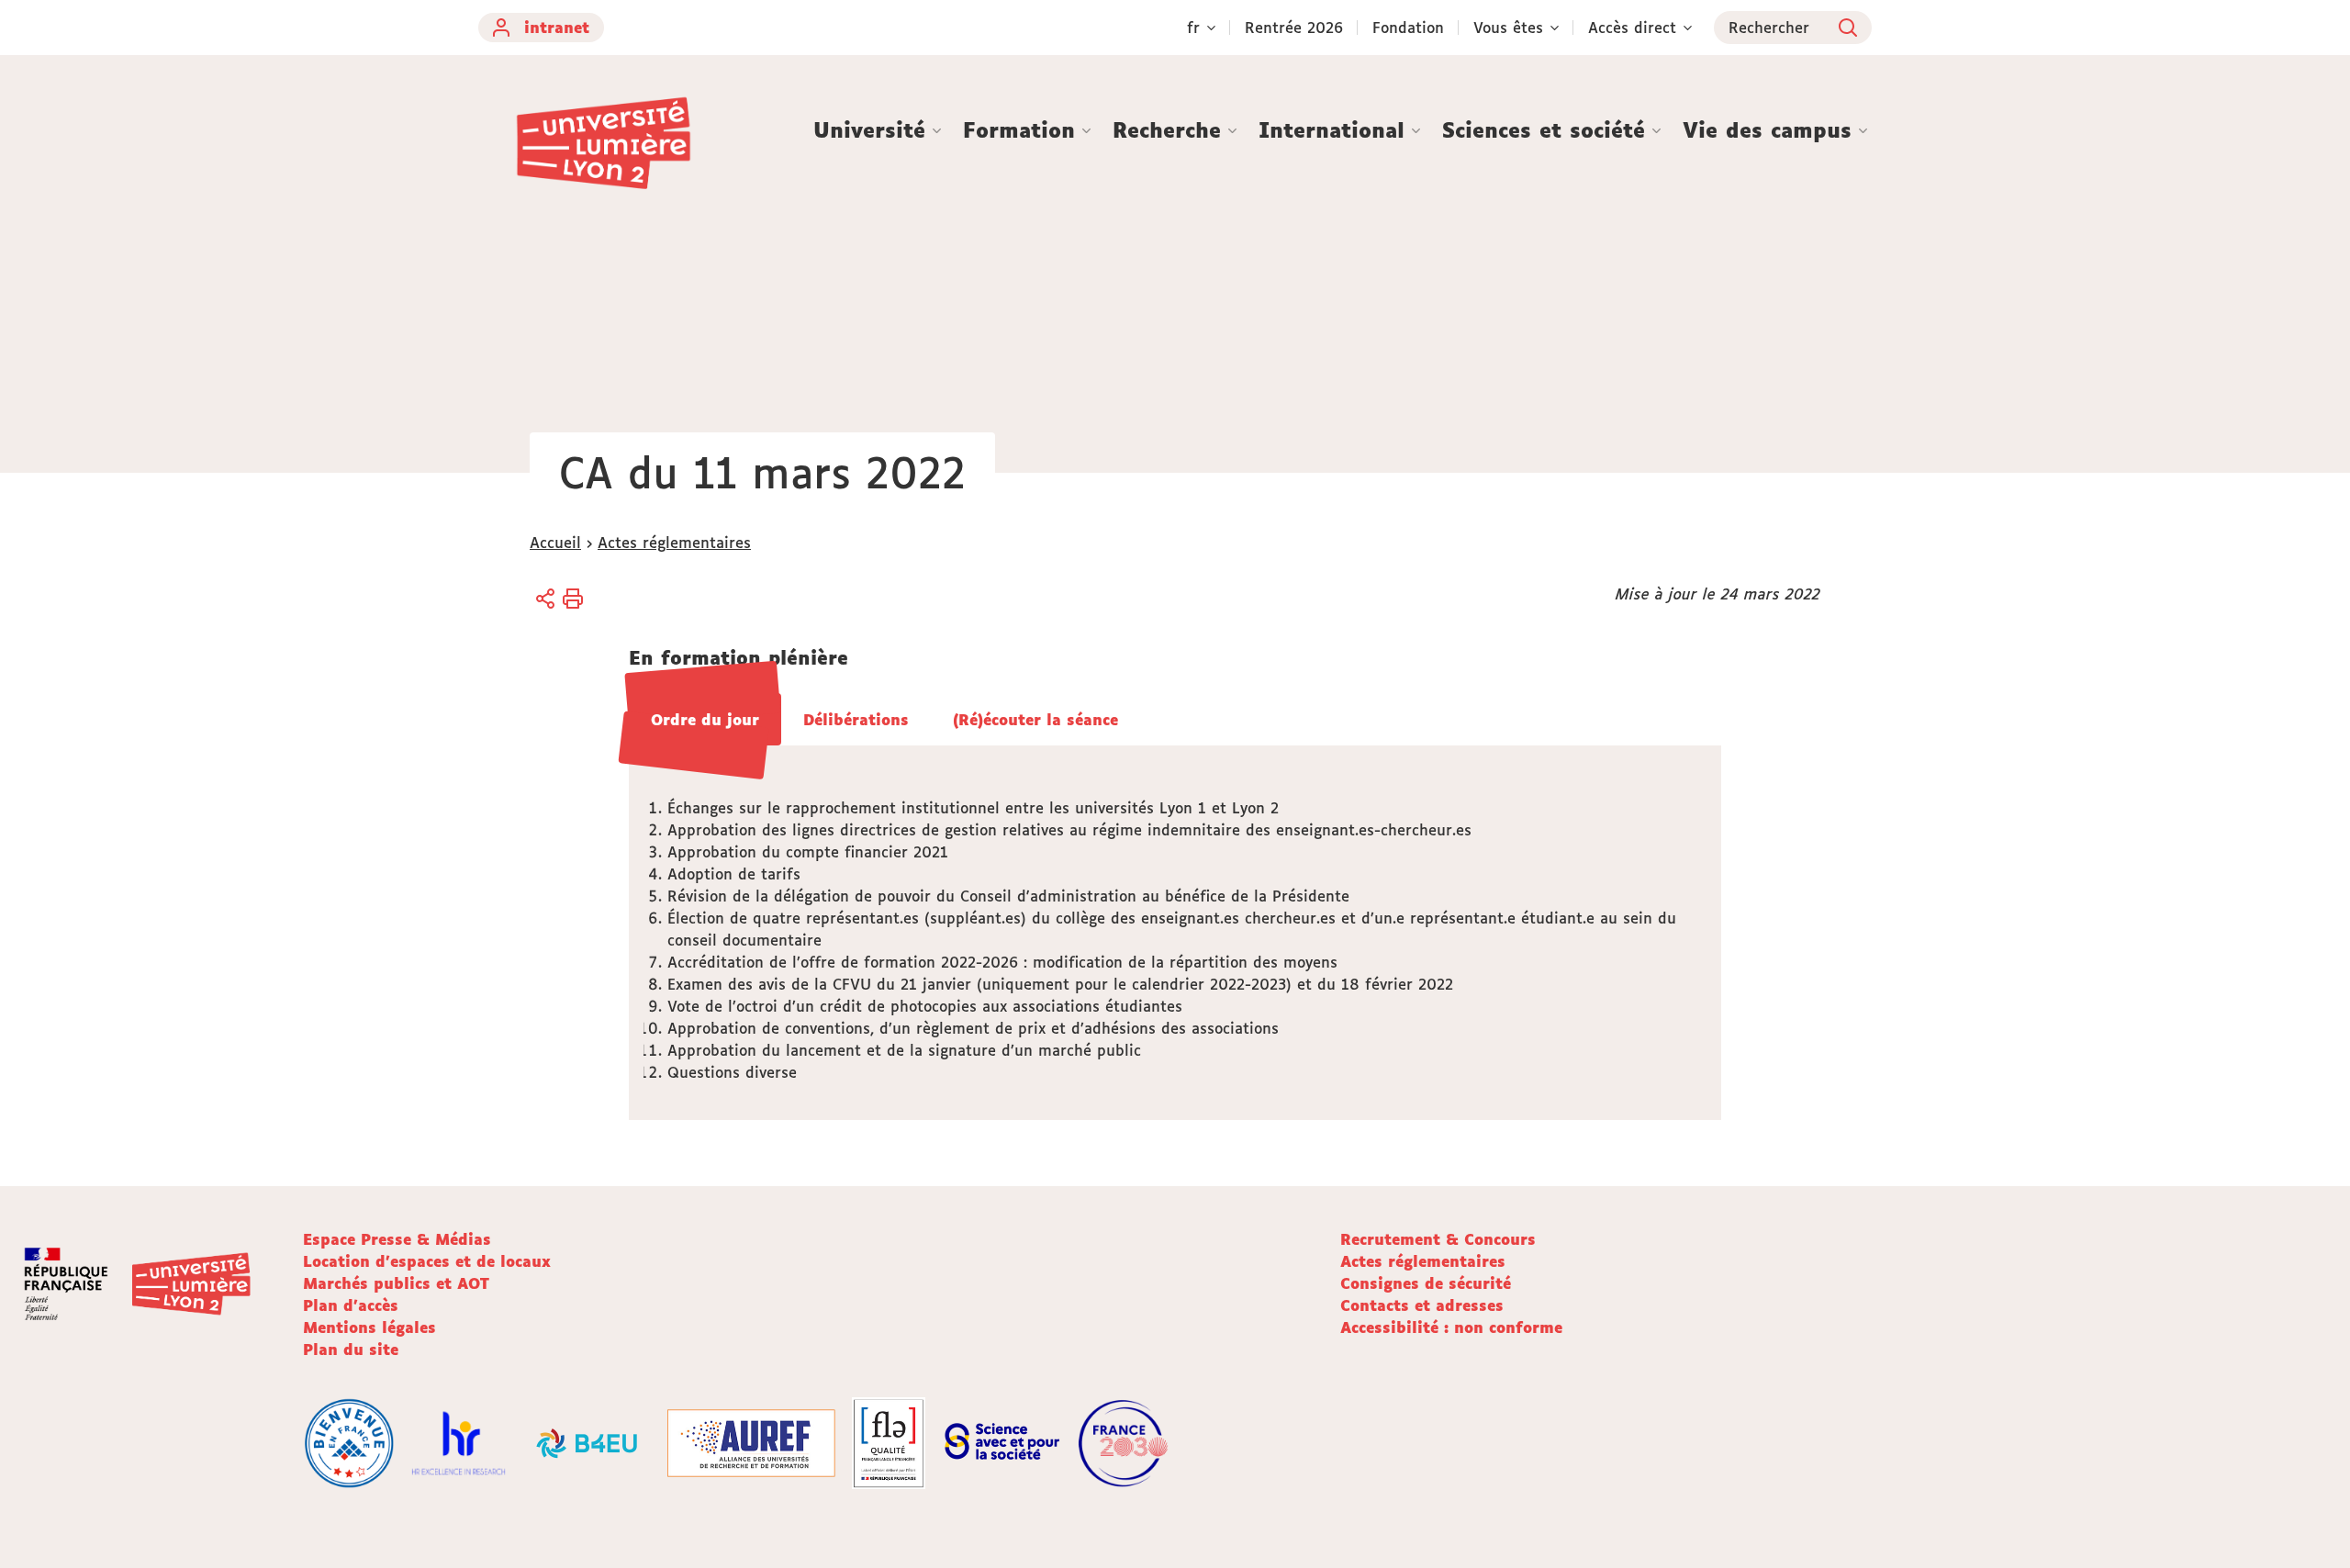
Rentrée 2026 (1294, 28)
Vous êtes (1508, 28)
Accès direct (1632, 28)
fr (1193, 28)
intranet (557, 28)
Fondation (1408, 28)
